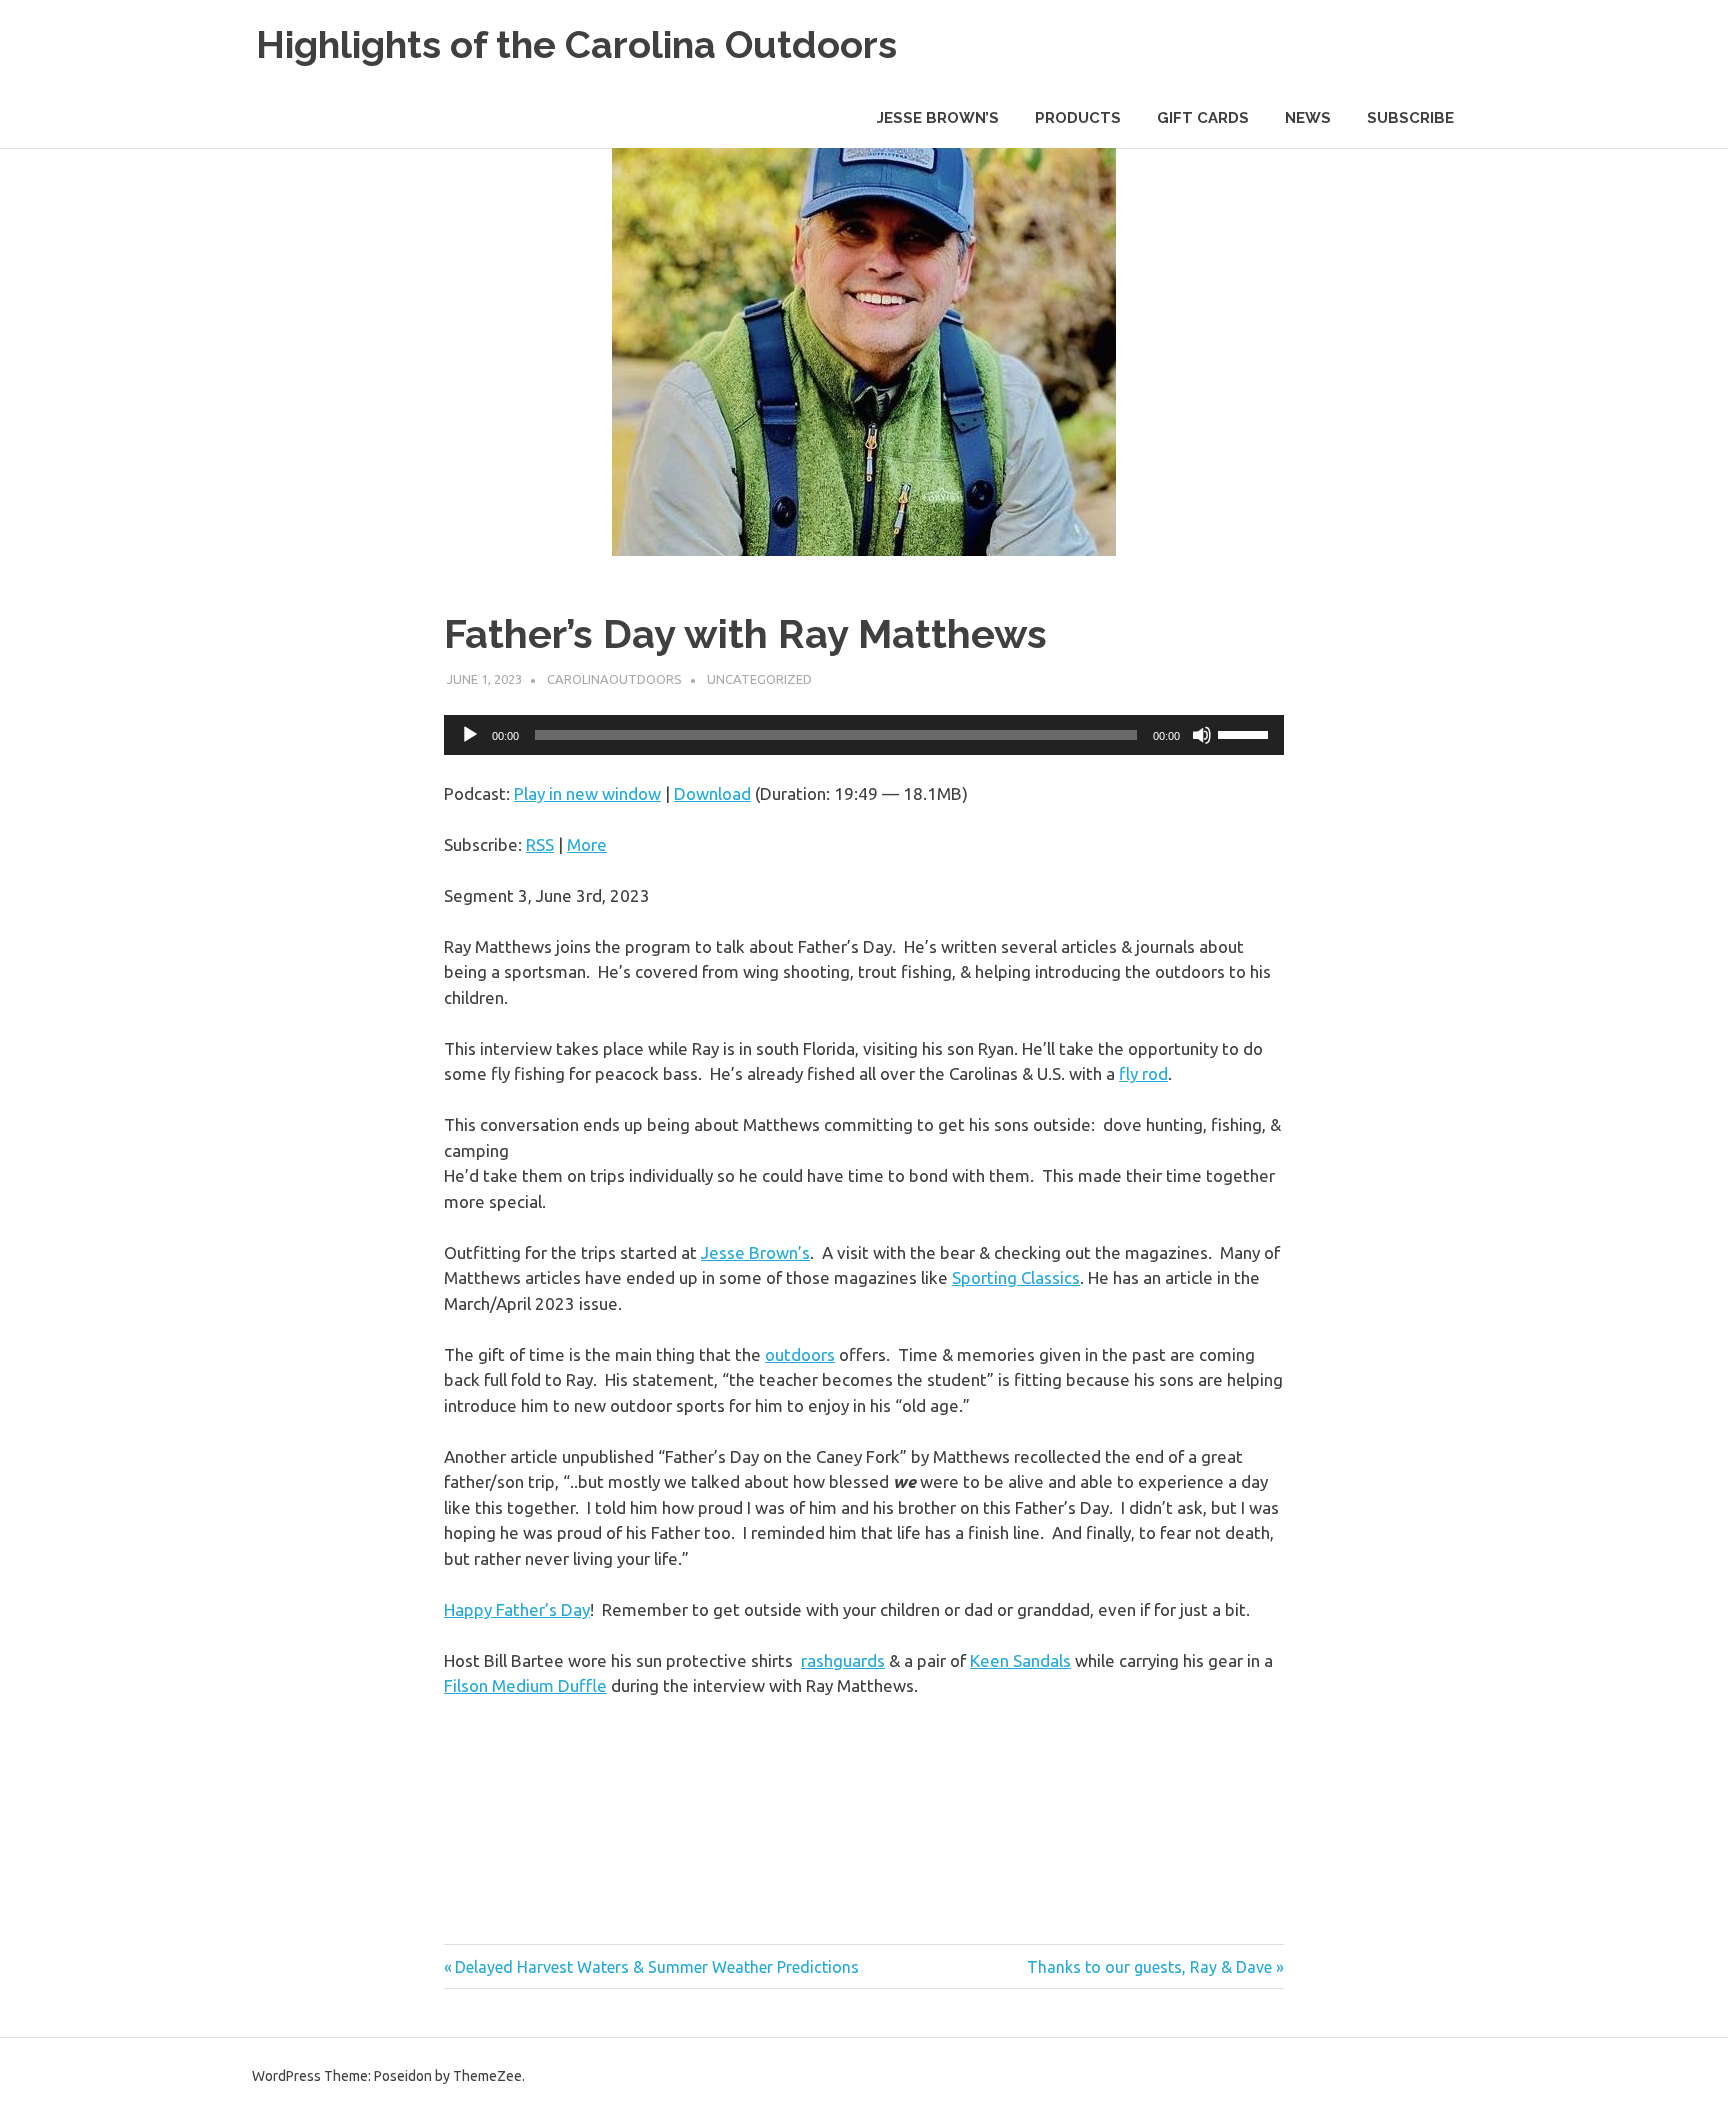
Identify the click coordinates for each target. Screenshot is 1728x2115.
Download (712, 793)
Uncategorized (759, 679)
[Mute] (1202, 735)
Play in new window (587, 793)
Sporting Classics (1016, 1277)
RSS (540, 844)
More (587, 844)
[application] (864, 735)
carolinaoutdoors (614, 679)
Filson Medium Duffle (525, 1685)
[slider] (1246, 733)
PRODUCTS (1078, 118)
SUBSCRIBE (1410, 118)
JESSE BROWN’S (938, 118)
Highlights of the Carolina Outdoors (576, 44)
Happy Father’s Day (517, 1609)
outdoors (800, 1354)
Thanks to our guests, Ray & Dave (1149, 1967)
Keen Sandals (1020, 1660)
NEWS (1308, 118)
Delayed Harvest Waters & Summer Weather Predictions (656, 1967)
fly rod (1143, 1073)
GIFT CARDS (1203, 118)
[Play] (470, 735)
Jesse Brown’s (755, 1252)
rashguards (843, 1660)
